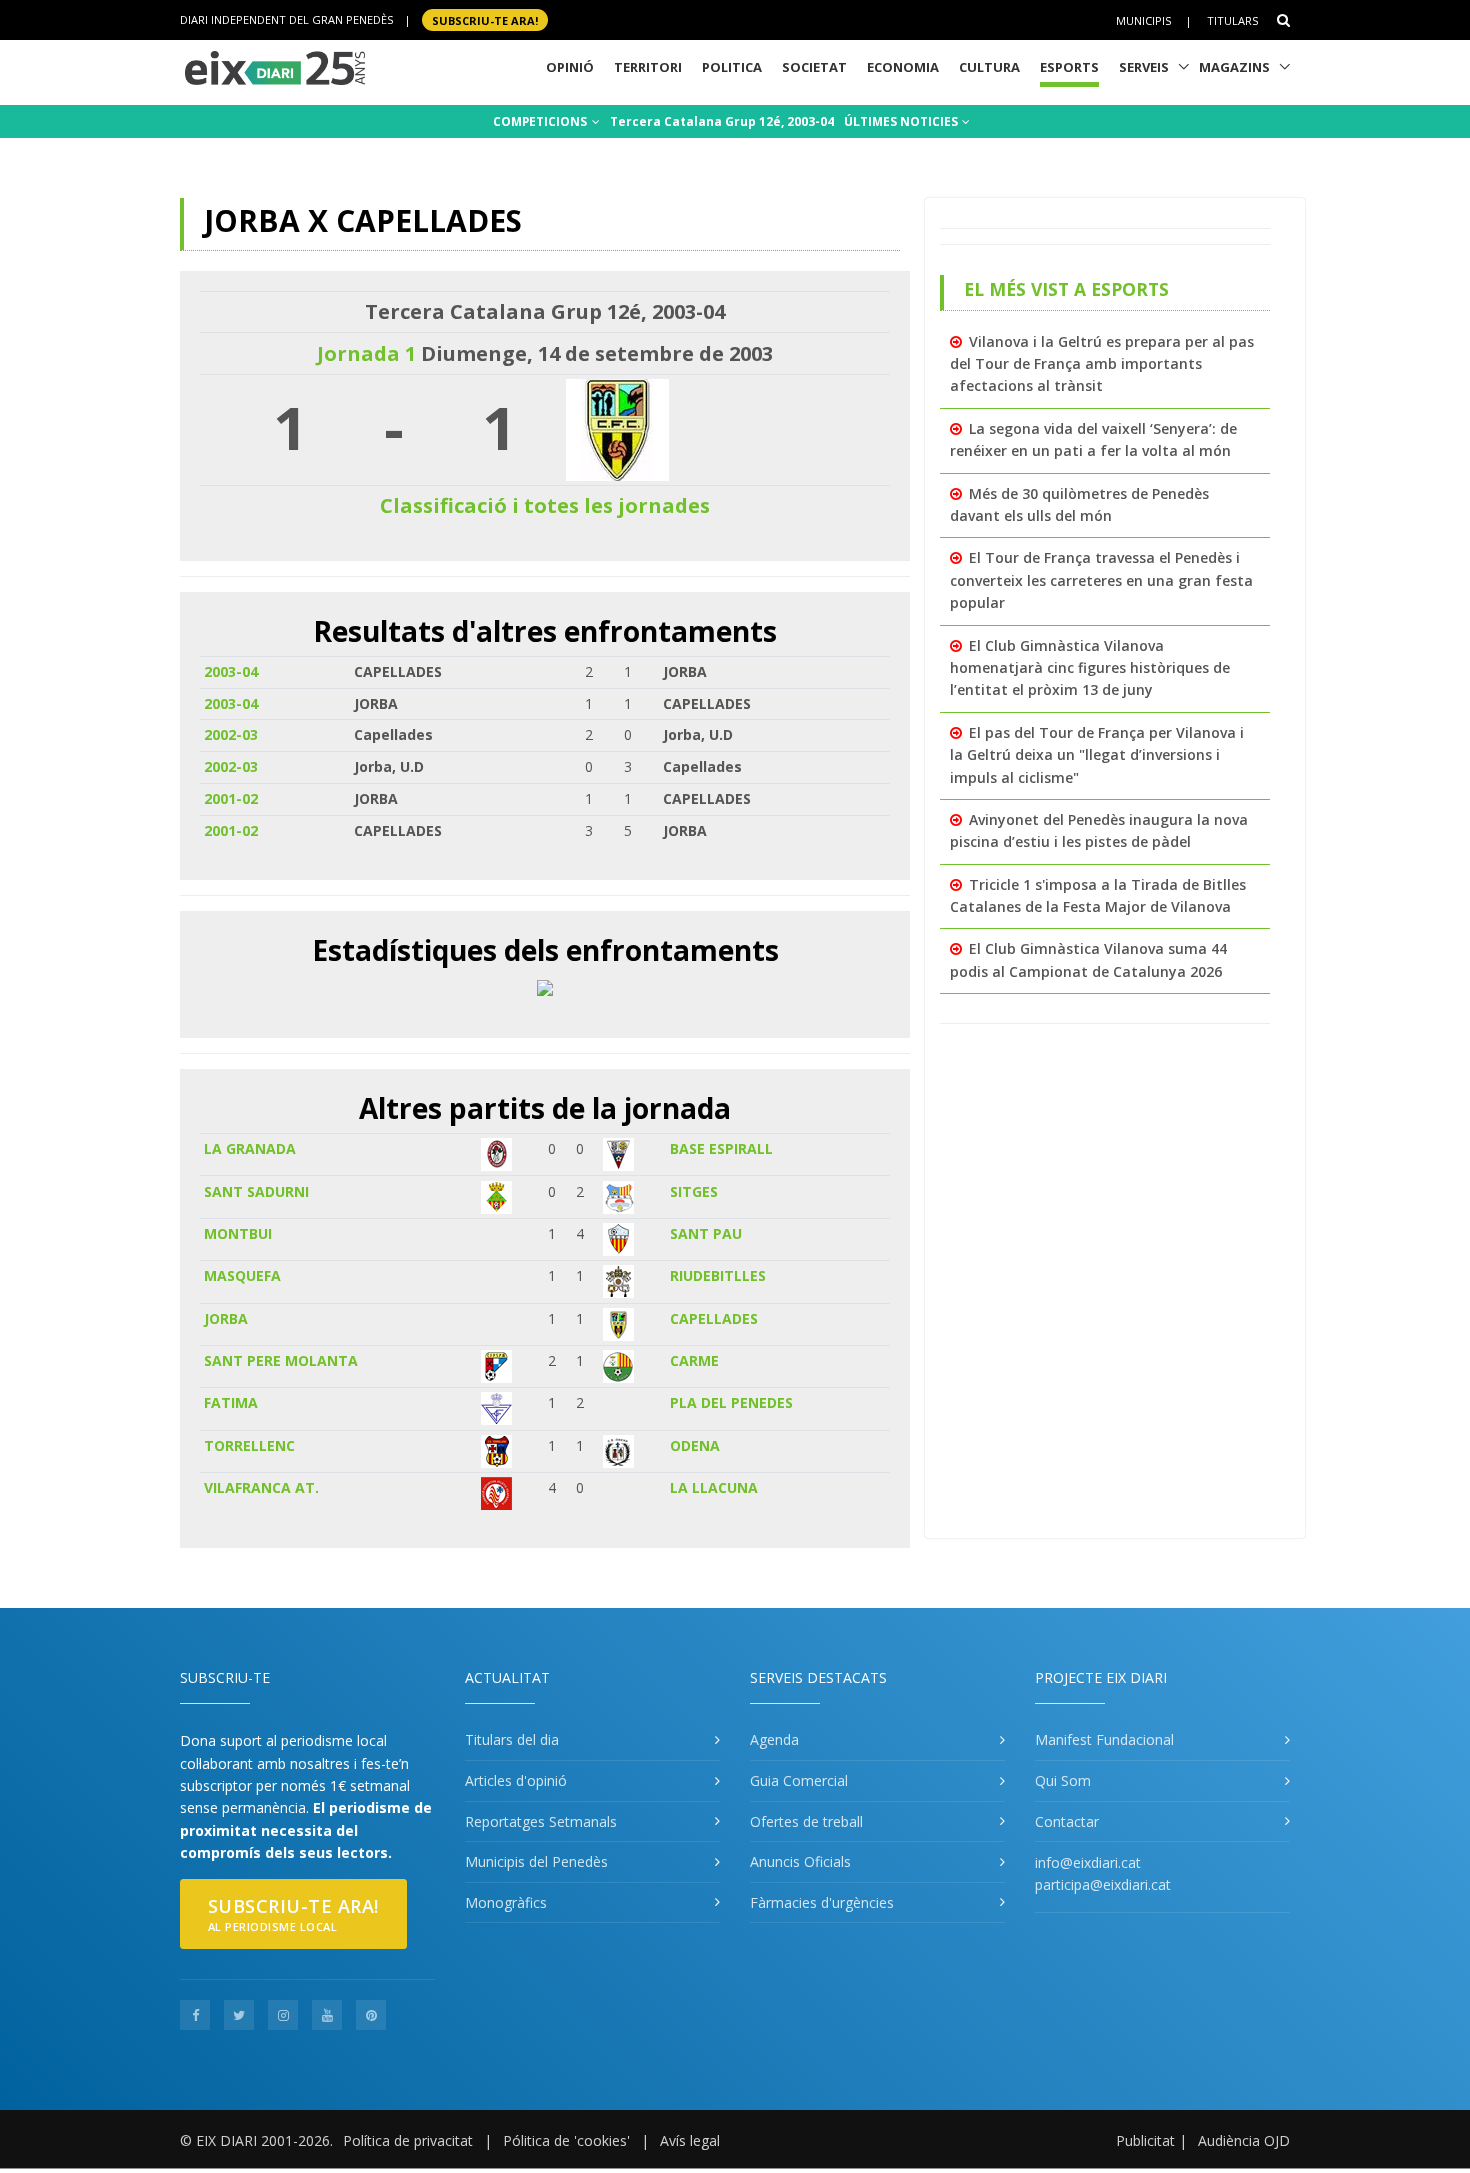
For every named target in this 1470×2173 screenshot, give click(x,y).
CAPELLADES (714, 1318)
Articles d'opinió (516, 1780)
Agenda (774, 1739)
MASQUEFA (242, 1275)
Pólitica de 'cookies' (566, 2140)
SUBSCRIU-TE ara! (485, 19)
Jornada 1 (366, 353)
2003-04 (231, 671)
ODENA (695, 1445)
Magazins (1234, 67)
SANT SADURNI (256, 1191)
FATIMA (231, 1402)
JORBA (226, 1318)
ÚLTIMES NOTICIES (902, 121)
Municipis (1143, 20)
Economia (903, 67)
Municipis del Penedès (536, 1861)
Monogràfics (506, 1902)
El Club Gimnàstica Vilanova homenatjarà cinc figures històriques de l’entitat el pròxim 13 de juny (1090, 668)
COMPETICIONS (541, 121)
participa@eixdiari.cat (1103, 1884)
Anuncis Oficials (800, 1861)
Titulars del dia (512, 1739)
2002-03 (231, 734)
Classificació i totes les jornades (545, 505)
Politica (732, 67)
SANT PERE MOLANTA (281, 1360)
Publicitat (1145, 2140)
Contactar (1067, 1821)
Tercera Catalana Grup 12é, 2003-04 (722, 121)
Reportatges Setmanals (541, 1821)
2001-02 (231, 798)
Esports (1069, 67)
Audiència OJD (1244, 2140)
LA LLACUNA (714, 1487)
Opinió (570, 67)
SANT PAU (706, 1233)
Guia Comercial (799, 1780)
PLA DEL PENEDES (731, 1402)
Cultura (989, 67)
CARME (694, 1360)
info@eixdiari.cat (1088, 1862)
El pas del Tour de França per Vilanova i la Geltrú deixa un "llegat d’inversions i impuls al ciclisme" (1097, 755)
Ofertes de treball (806, 1821)
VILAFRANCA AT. (261, 1487)
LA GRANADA (250, 1148)
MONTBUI (238, 1233)
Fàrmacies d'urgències (822, 1902)
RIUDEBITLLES (718, 1275)
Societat (814, 67)
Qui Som (1063, 1780)
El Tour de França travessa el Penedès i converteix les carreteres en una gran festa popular (1101, 580)
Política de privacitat (408, 2140)
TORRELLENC (249, 1445)
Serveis (1144, 67)
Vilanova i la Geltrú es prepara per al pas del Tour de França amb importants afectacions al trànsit (1102, 364)
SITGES (694, 1191)
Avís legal (690, 2140)
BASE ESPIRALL (721, 1148)
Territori (648, 67)
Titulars (1232, 20)
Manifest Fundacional (1104, 1739)
